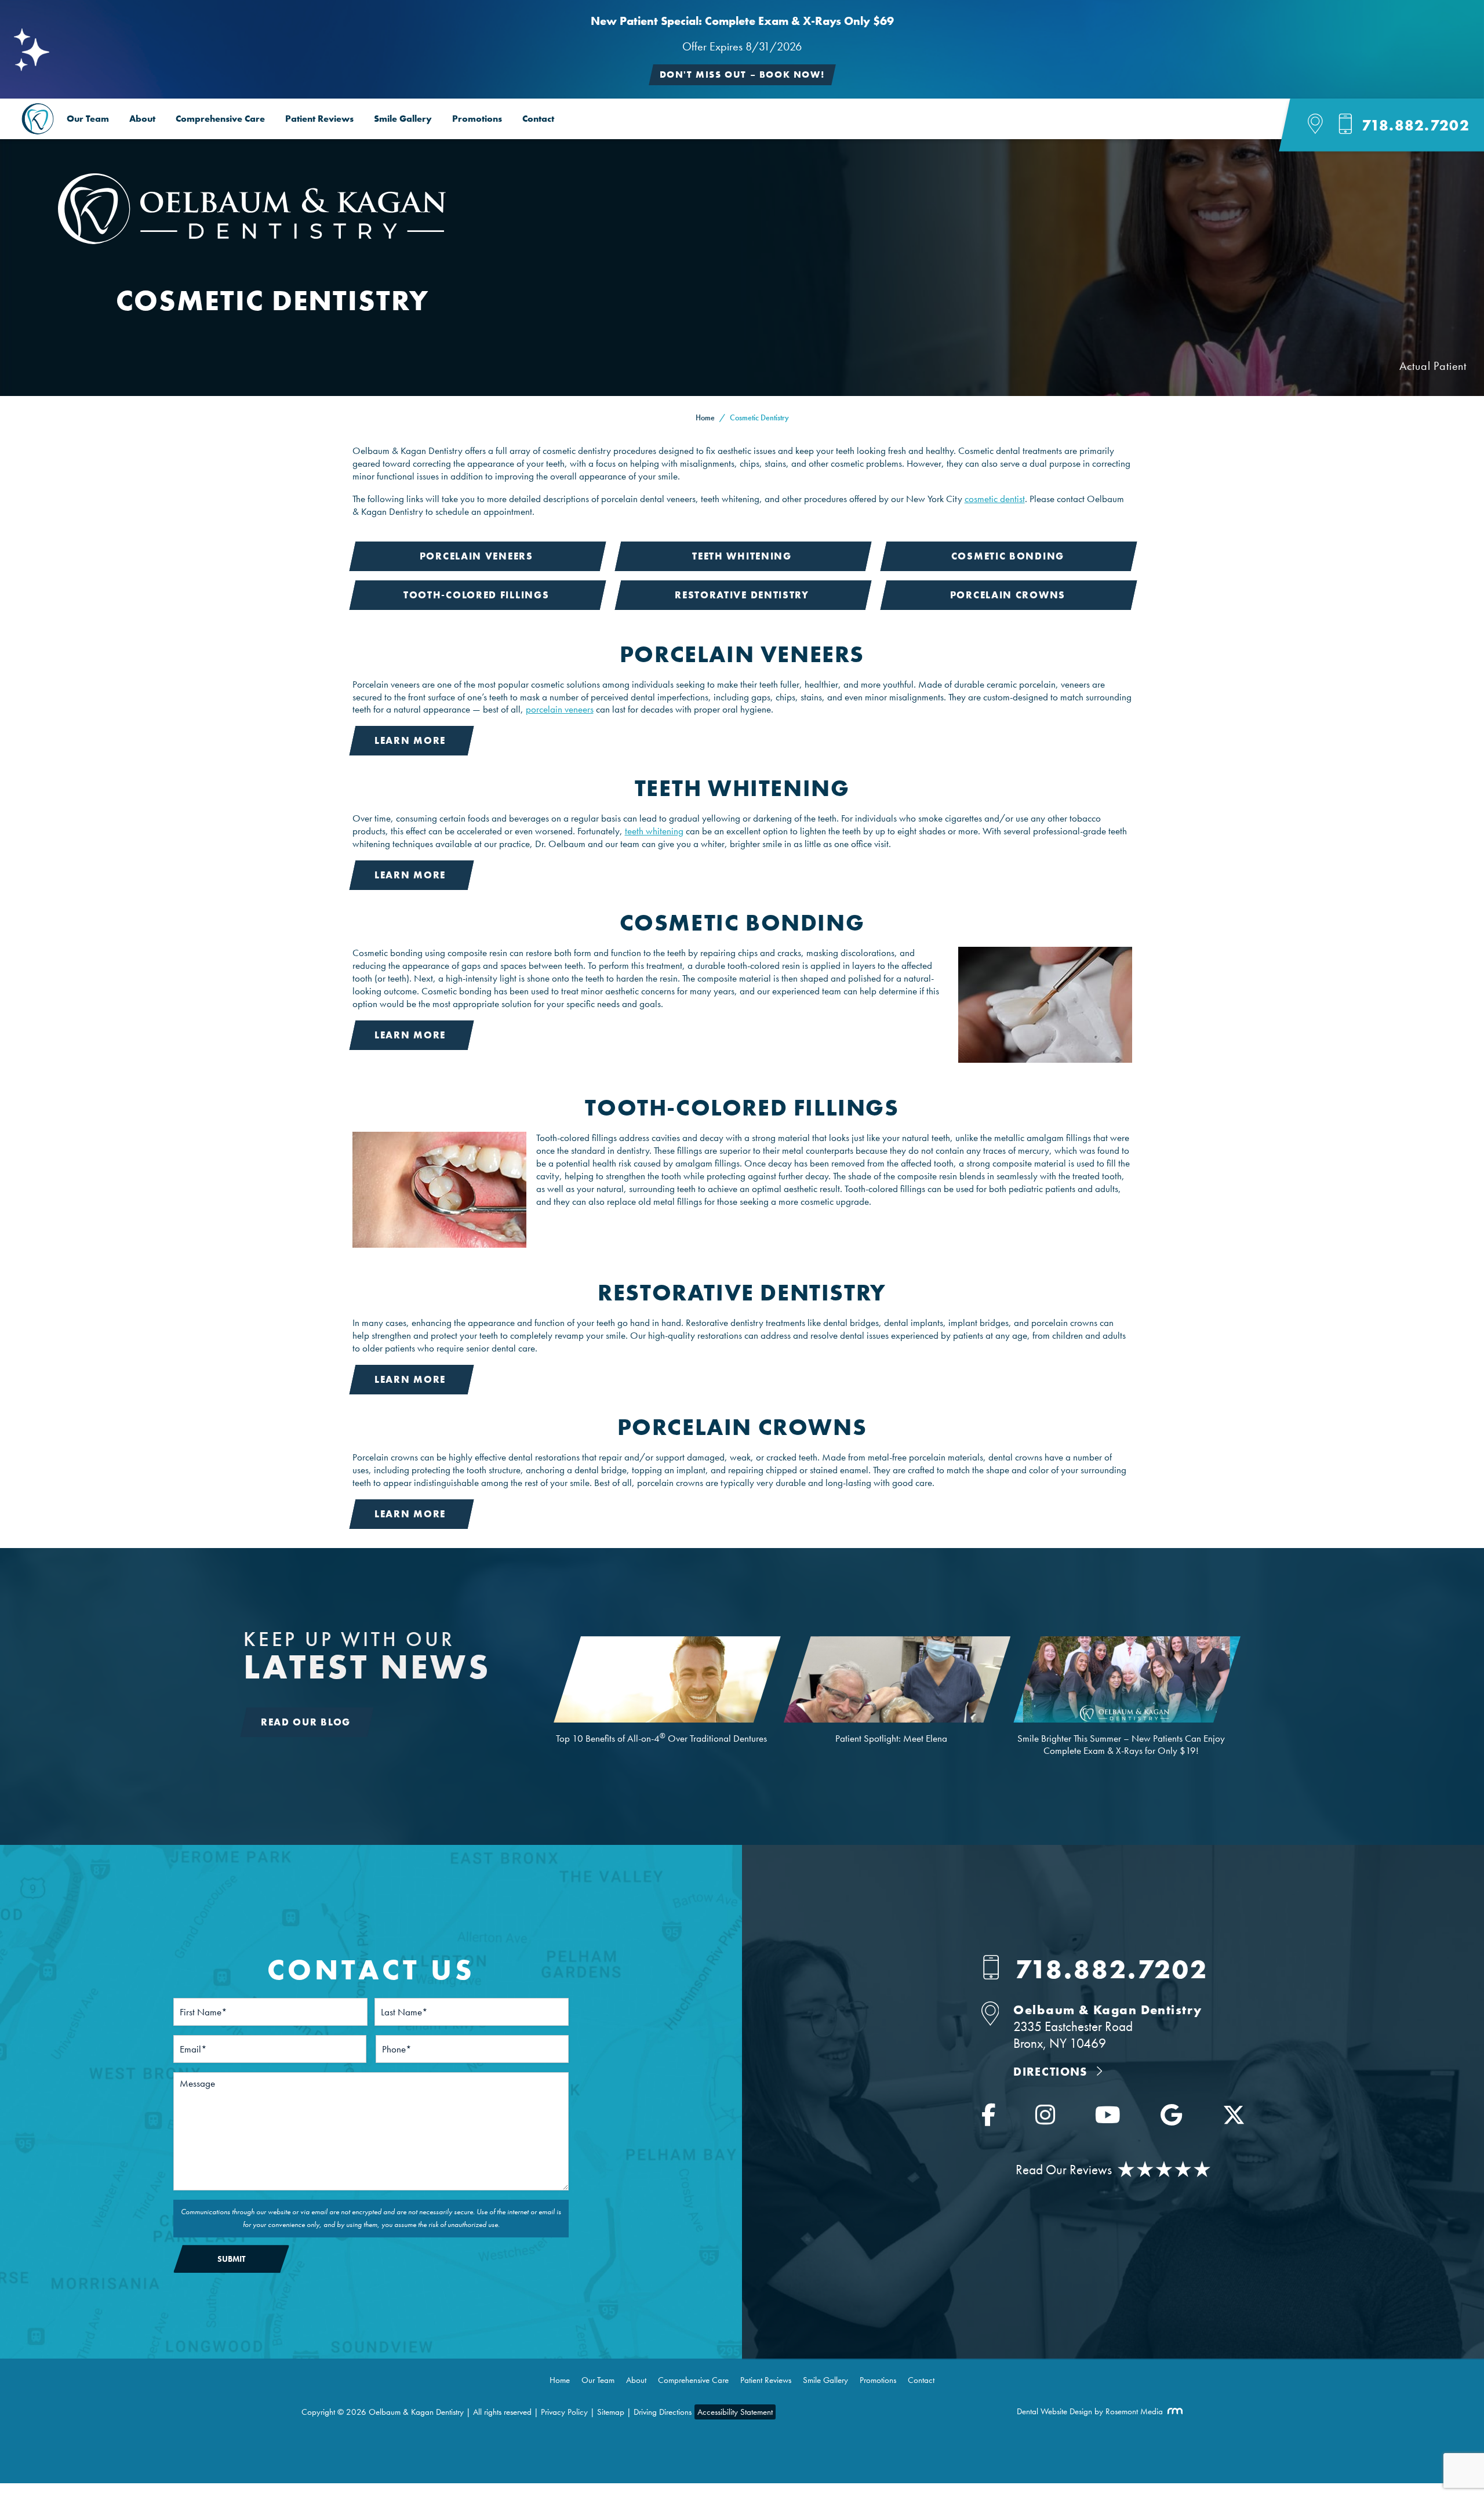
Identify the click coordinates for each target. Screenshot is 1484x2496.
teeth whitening (654, 831)
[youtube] (1108, 2119)
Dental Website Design (1054, 2411)
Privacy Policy (564, 2412)
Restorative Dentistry (742, 595)
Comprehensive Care (220, 119)
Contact (538, 119)
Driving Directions (663, 2412)
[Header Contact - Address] (1323, 126)
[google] (1171, 2119)
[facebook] (988, 2119)
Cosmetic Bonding (1008, 556)
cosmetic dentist (995, 499)
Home (705, 417)
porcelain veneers (560, 709)
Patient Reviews (319, 119)
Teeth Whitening (742, 556)
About (142, 119)
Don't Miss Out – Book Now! (742, 75)
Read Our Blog (306, 1722)
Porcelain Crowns (1008, 595)
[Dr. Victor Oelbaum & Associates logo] (38, 119)
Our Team (88, 119)
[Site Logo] (252, 241)
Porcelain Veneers (477, 556)
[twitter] (1234, 2119)
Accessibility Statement (735, 2412)
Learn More (410, 740)
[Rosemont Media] (1173, 2411)
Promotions (477, 119)
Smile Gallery (403, 119)
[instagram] (1045, 2119)
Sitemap (611, 2412)
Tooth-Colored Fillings (476, 595)
